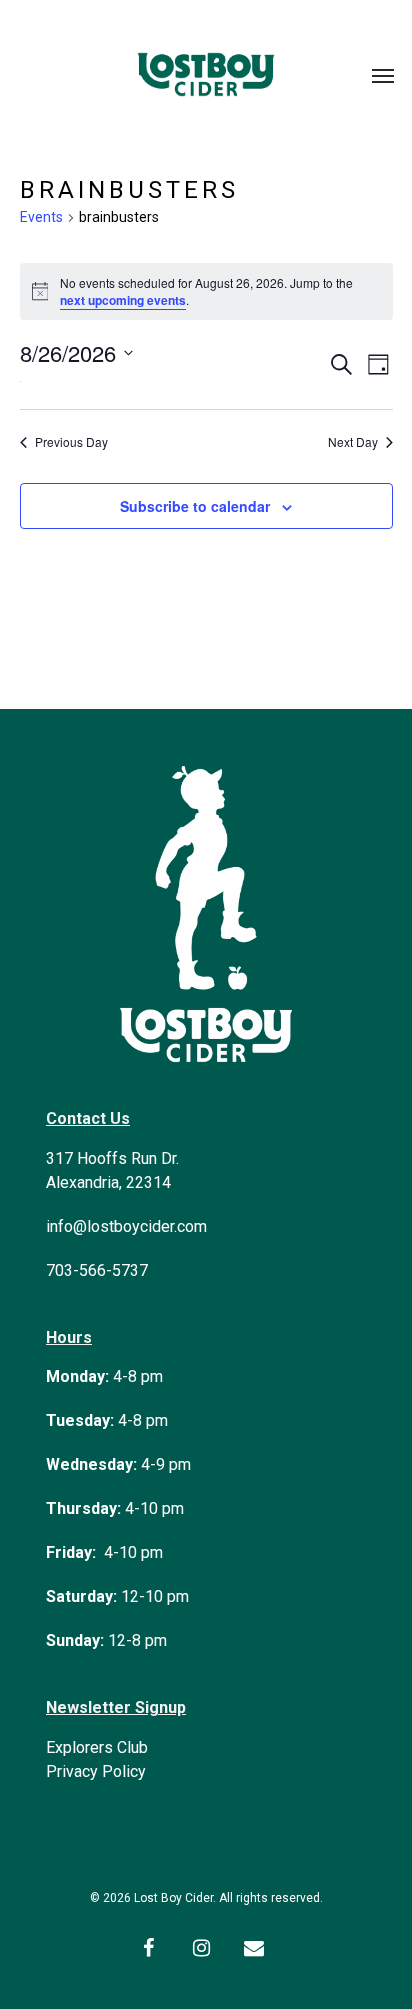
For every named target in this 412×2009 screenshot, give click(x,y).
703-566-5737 (97, 1270)
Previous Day (71, 442)
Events (41, 217)
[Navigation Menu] (383, 75)
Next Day (353, 442)
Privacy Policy (96, 1771)
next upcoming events (123, 300)
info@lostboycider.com (126, 1226)
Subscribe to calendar (195, 506)
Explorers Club (97, 1747)
